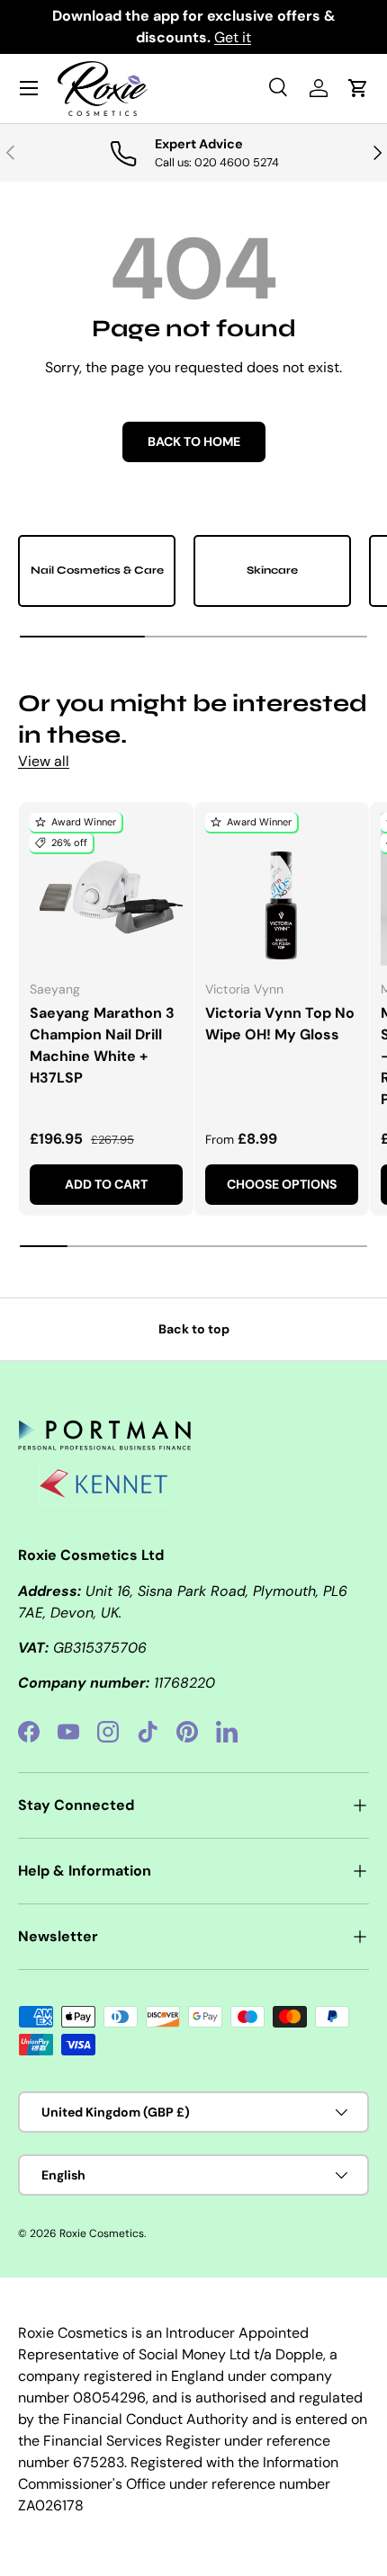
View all (44, 761)
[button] (358, 88)
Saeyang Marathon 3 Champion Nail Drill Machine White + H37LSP (102, 1045)
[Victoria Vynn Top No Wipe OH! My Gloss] (282, 889)
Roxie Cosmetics (102, 2233)
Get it (233, 37)
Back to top (194, 1329)
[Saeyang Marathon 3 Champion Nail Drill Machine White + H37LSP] (106, 889)
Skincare (272, 570)
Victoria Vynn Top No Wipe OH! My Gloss (280, 1024)
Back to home (194, 441)
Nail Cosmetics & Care (97, 570)
